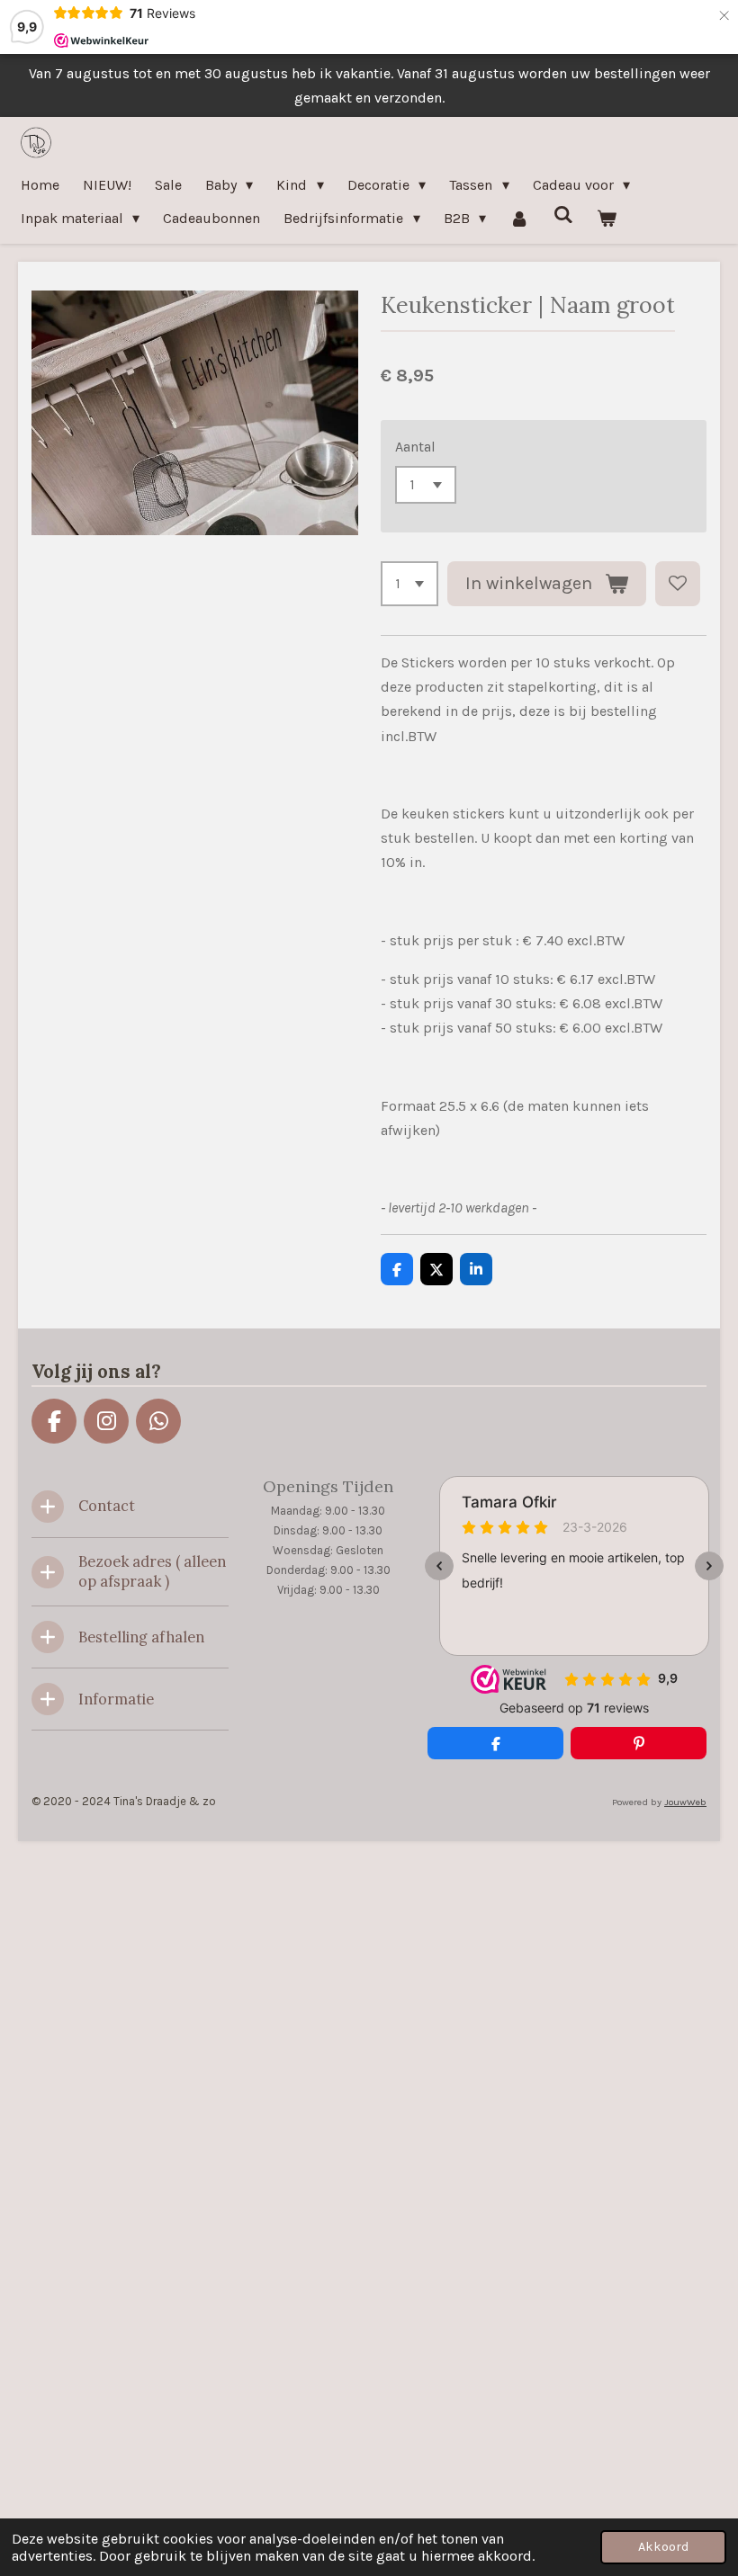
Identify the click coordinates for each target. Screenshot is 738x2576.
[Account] (519, 218)
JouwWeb (685, 1802)
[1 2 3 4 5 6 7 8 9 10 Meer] (409, 584)
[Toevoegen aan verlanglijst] (678, 584)
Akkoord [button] (663, 2547)
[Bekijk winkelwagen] (607, 218)
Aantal (415, 447)
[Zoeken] (563, 215)
